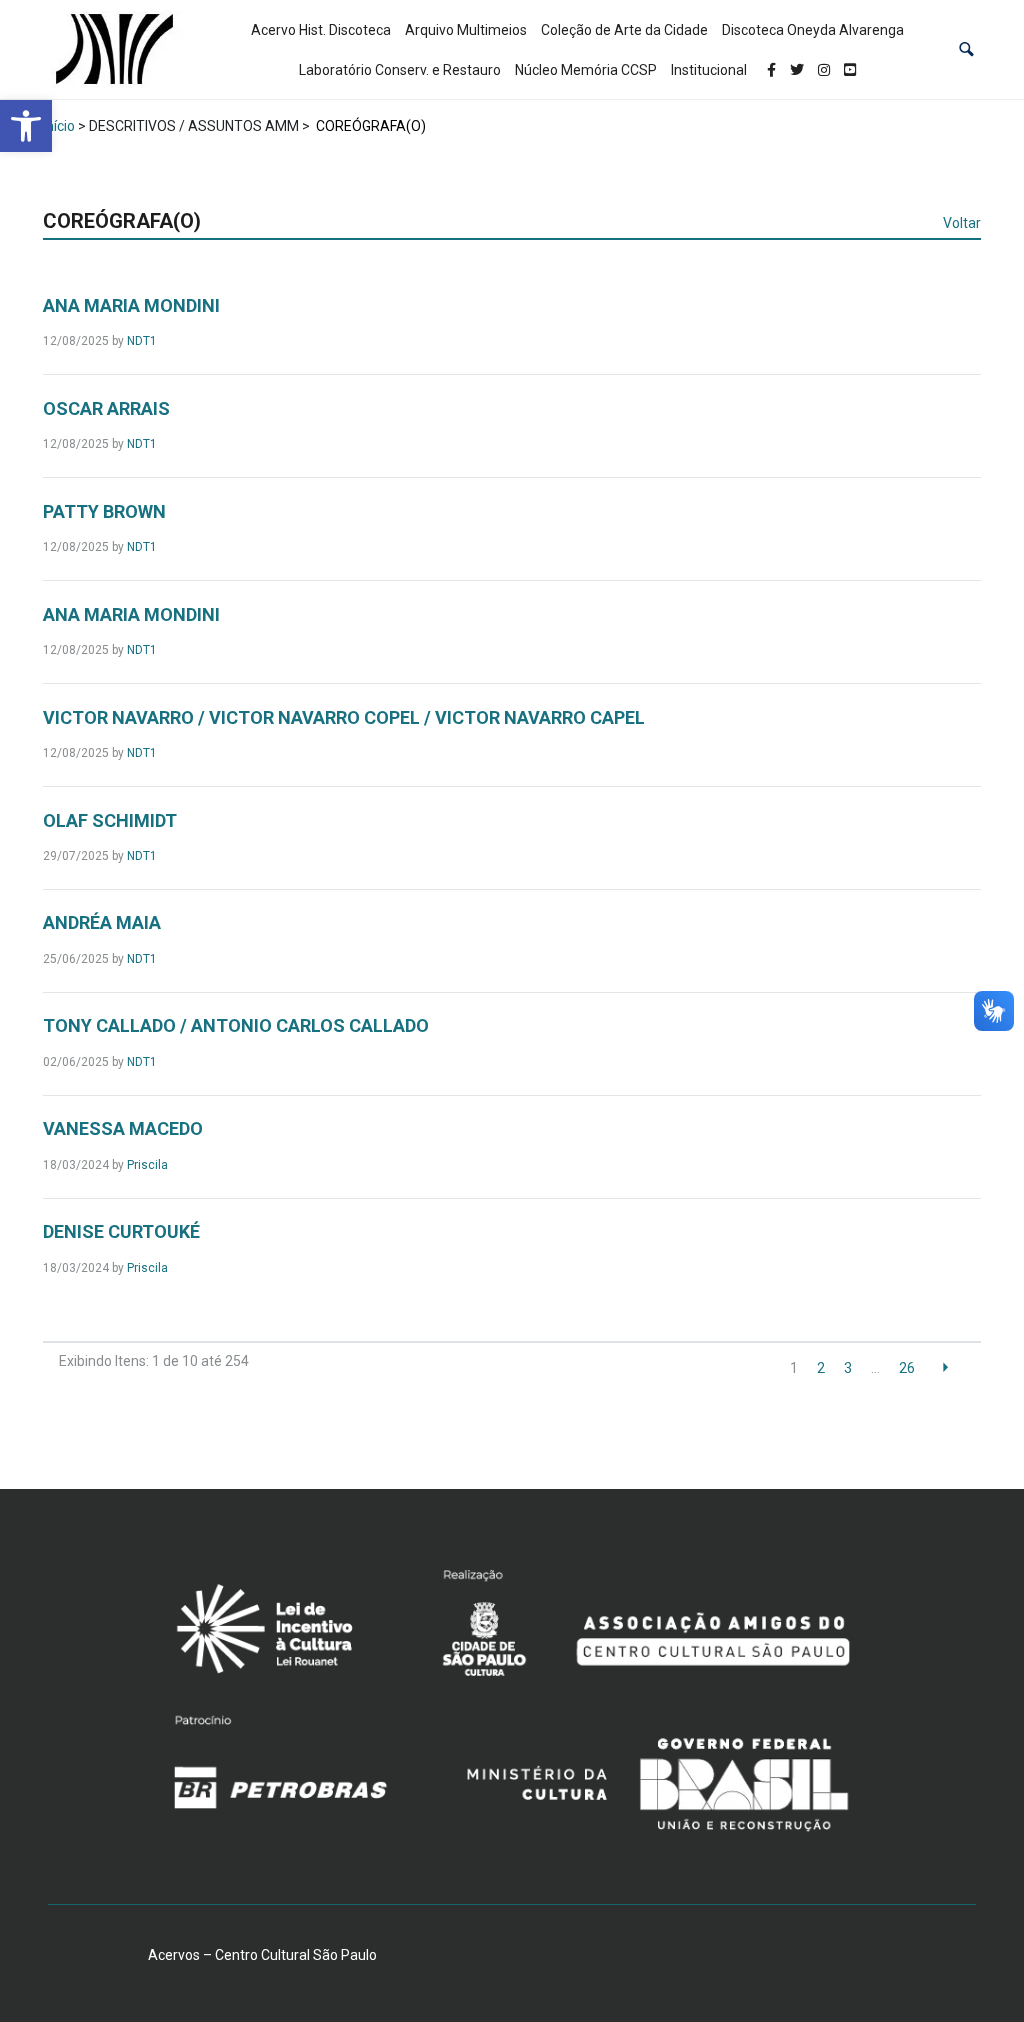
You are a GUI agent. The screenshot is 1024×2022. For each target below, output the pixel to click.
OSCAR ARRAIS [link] (106, 408)
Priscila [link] (147, 1165)
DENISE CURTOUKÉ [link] (121, 1231)
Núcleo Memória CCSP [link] (586, 70)
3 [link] (848, 1368)
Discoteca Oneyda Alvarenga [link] (813, 30)
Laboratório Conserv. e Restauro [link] (400, 70)
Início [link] (59, 126)
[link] (26, 126)
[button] (966, 49)
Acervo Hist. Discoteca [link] (321, 30)
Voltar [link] (962, 223)
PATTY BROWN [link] (104, 511)
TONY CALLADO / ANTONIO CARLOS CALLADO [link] (236, 1025)
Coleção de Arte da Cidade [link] (624, 30)
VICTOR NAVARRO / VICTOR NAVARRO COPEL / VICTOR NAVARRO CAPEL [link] (344, 717)
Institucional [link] (709, 70)
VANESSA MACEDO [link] (123, 1128)
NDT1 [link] (142, 341)
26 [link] (907, 1368)
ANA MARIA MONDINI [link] (131, 305)
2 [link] (821, 1368)
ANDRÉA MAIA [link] (102, 922)
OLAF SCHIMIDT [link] (110, 820)
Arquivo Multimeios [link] (466, 30)
